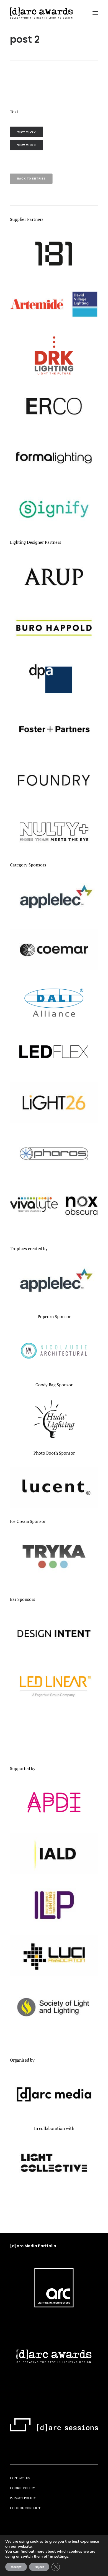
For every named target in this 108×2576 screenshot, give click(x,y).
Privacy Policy (23, 2498)
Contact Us (20, 2478)
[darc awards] (41, 13)
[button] (95, 13)
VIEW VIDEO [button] (27, 132)
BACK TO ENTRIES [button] (31, 179)
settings (61, 2557)
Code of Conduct (25, 2508)
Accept (16, 2567)
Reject (39, 2567)
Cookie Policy (22, 2488)
